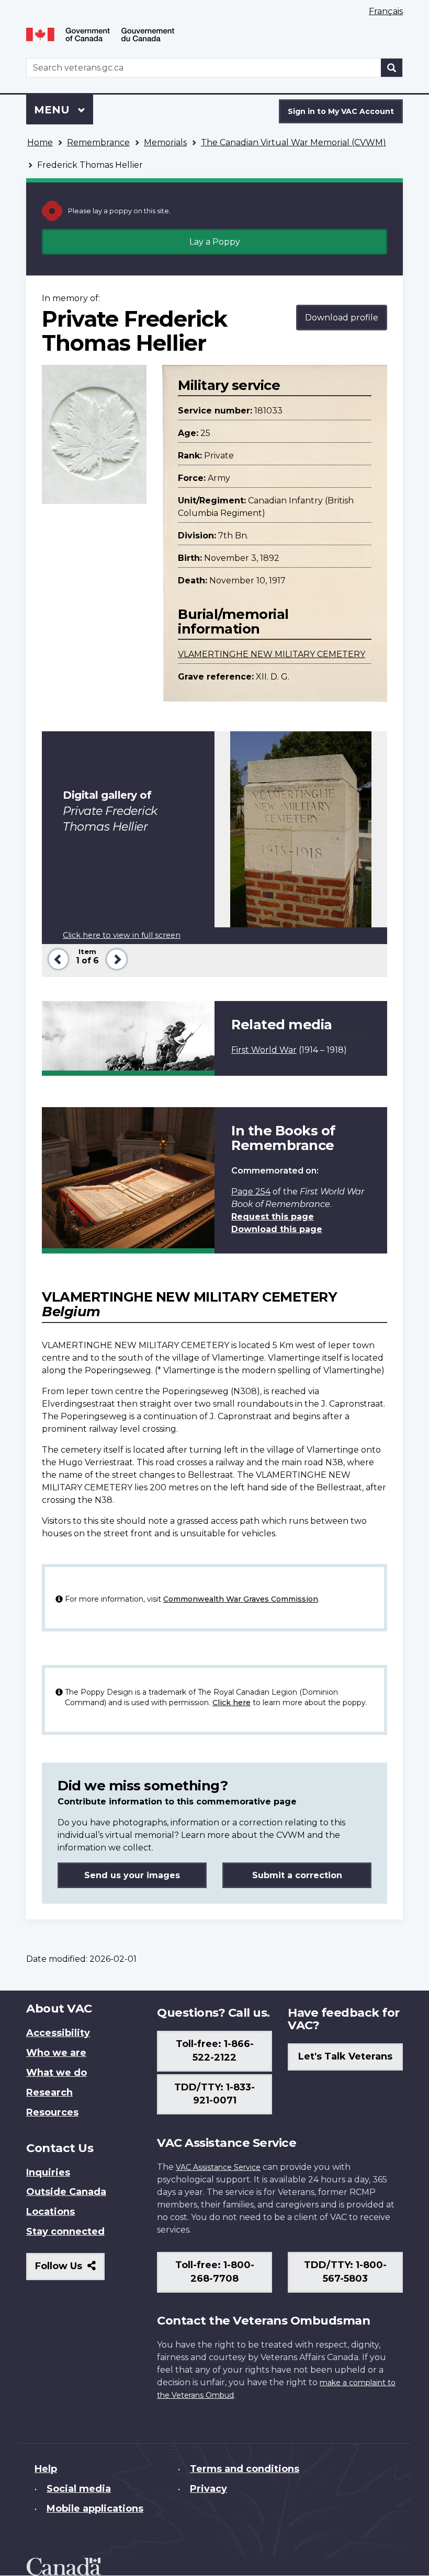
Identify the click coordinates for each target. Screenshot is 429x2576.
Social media (79, 2489)
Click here (232, 1703)
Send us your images (132, 1875)
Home (40, 142)
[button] (56, 958)
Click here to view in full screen (122, 935)
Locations (50, 2212)
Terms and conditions (245, 2469)
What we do (57, 2073)
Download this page (277, 1229)
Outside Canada (66, 2192)
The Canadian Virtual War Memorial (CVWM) (293, 142)
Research (49, 2092)
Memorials (165, 142)
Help (46, 2469)
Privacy (208, 2489)
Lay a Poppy (215, 242)
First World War (264, 1050)
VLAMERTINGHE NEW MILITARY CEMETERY (272, 654)
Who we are (56, 2053)
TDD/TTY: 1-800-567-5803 (345, 2272)
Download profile (342, 318)
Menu (53, 110)
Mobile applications (95, 2509)
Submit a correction (297, 1875)
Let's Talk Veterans (345, 2056)
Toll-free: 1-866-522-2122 (215, 2051)
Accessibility (58, 2033)
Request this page (273, 1217)
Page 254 (251, 1192)
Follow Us (70, 2270)
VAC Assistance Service (218, 2167)
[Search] (392, 68)
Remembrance (98, 142)
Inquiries (48, 2172)
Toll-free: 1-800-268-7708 (215, 2272)
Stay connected (65, 2232)
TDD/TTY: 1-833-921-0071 (214, 2094)
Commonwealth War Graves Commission (241, 1599)
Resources (52, 2112)
